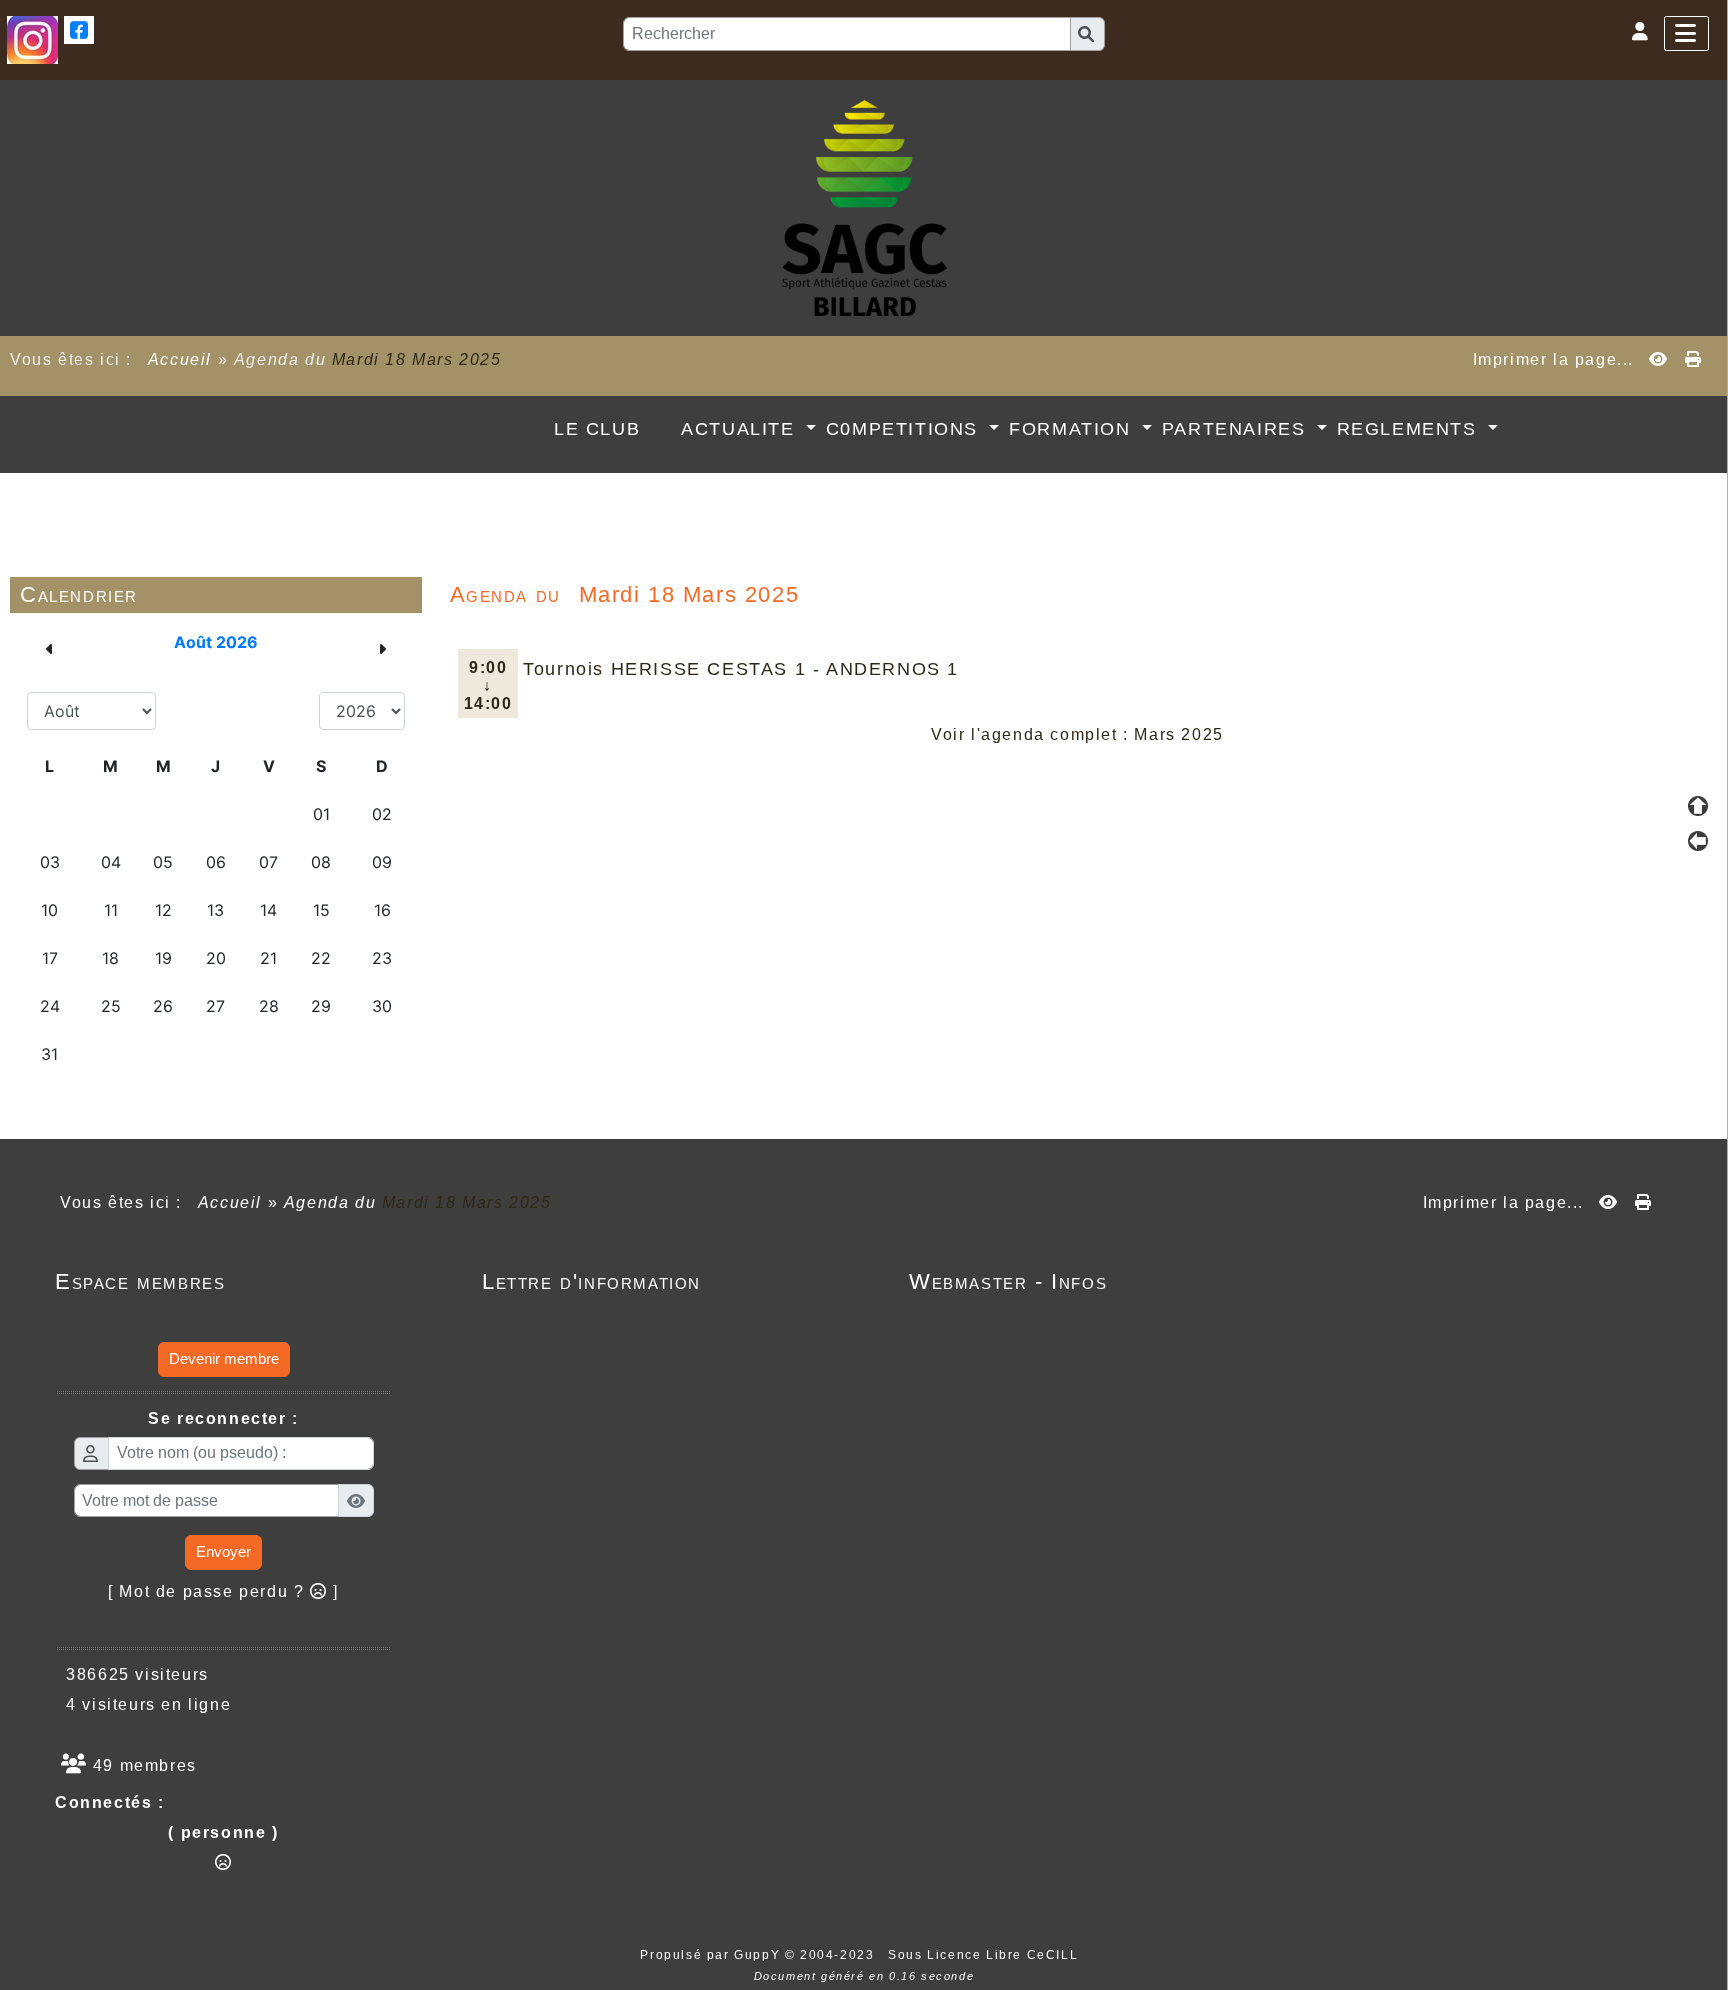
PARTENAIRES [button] (1237, 429)
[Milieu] (1698, 841)
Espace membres (220, 1281)
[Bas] (1698, 876)
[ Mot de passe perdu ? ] (223, 1591)
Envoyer (223, 1551)
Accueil (180, 359)
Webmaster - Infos (1074, 1281)
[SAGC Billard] (864, 206)
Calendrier (217, 594)
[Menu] (1686, 33)
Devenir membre (224, 1358)
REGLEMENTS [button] (1410, 429)
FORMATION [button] (1073, 429)
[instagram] (32, 38)
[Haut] (1698, 806)
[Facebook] (79, 28)
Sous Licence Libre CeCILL (985, 1955)
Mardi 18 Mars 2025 (417, 359)
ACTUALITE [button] (741, 429)
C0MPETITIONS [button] (905, 429)
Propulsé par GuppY (712, 1955)
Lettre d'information (647, 1281)
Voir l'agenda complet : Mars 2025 (1077, 734)
